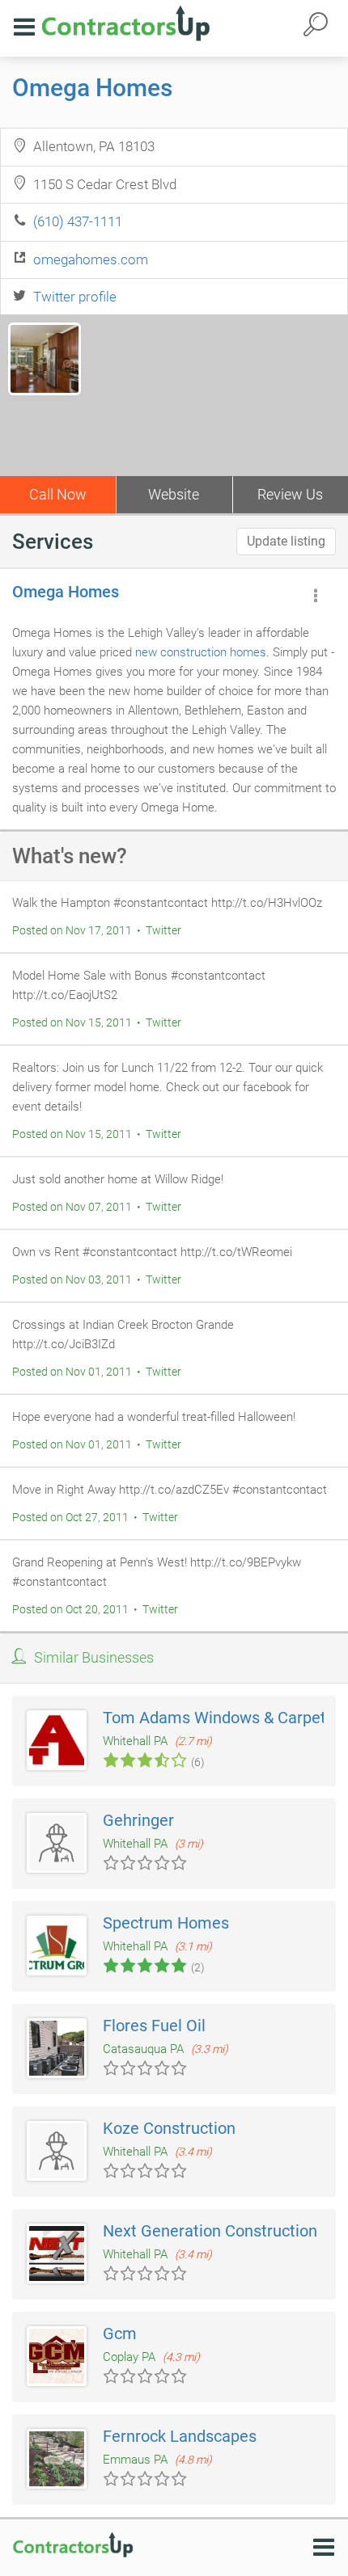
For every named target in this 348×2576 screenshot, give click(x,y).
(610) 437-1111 (78, 221)
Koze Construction (169, 2128)
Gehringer (138, 1820)
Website (174, 494)
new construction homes (201, 652)
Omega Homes (92, 88)
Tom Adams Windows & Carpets (219, 1718)
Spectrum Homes (166, 1923)
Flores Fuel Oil (154, 2026)
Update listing (286, 541)
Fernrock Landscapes (180, 2436)
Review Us (290, 494)
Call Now (58, 494)
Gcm (120, 2334)
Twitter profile (75, 297)
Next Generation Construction (210, 2231)
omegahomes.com (91, 259)
